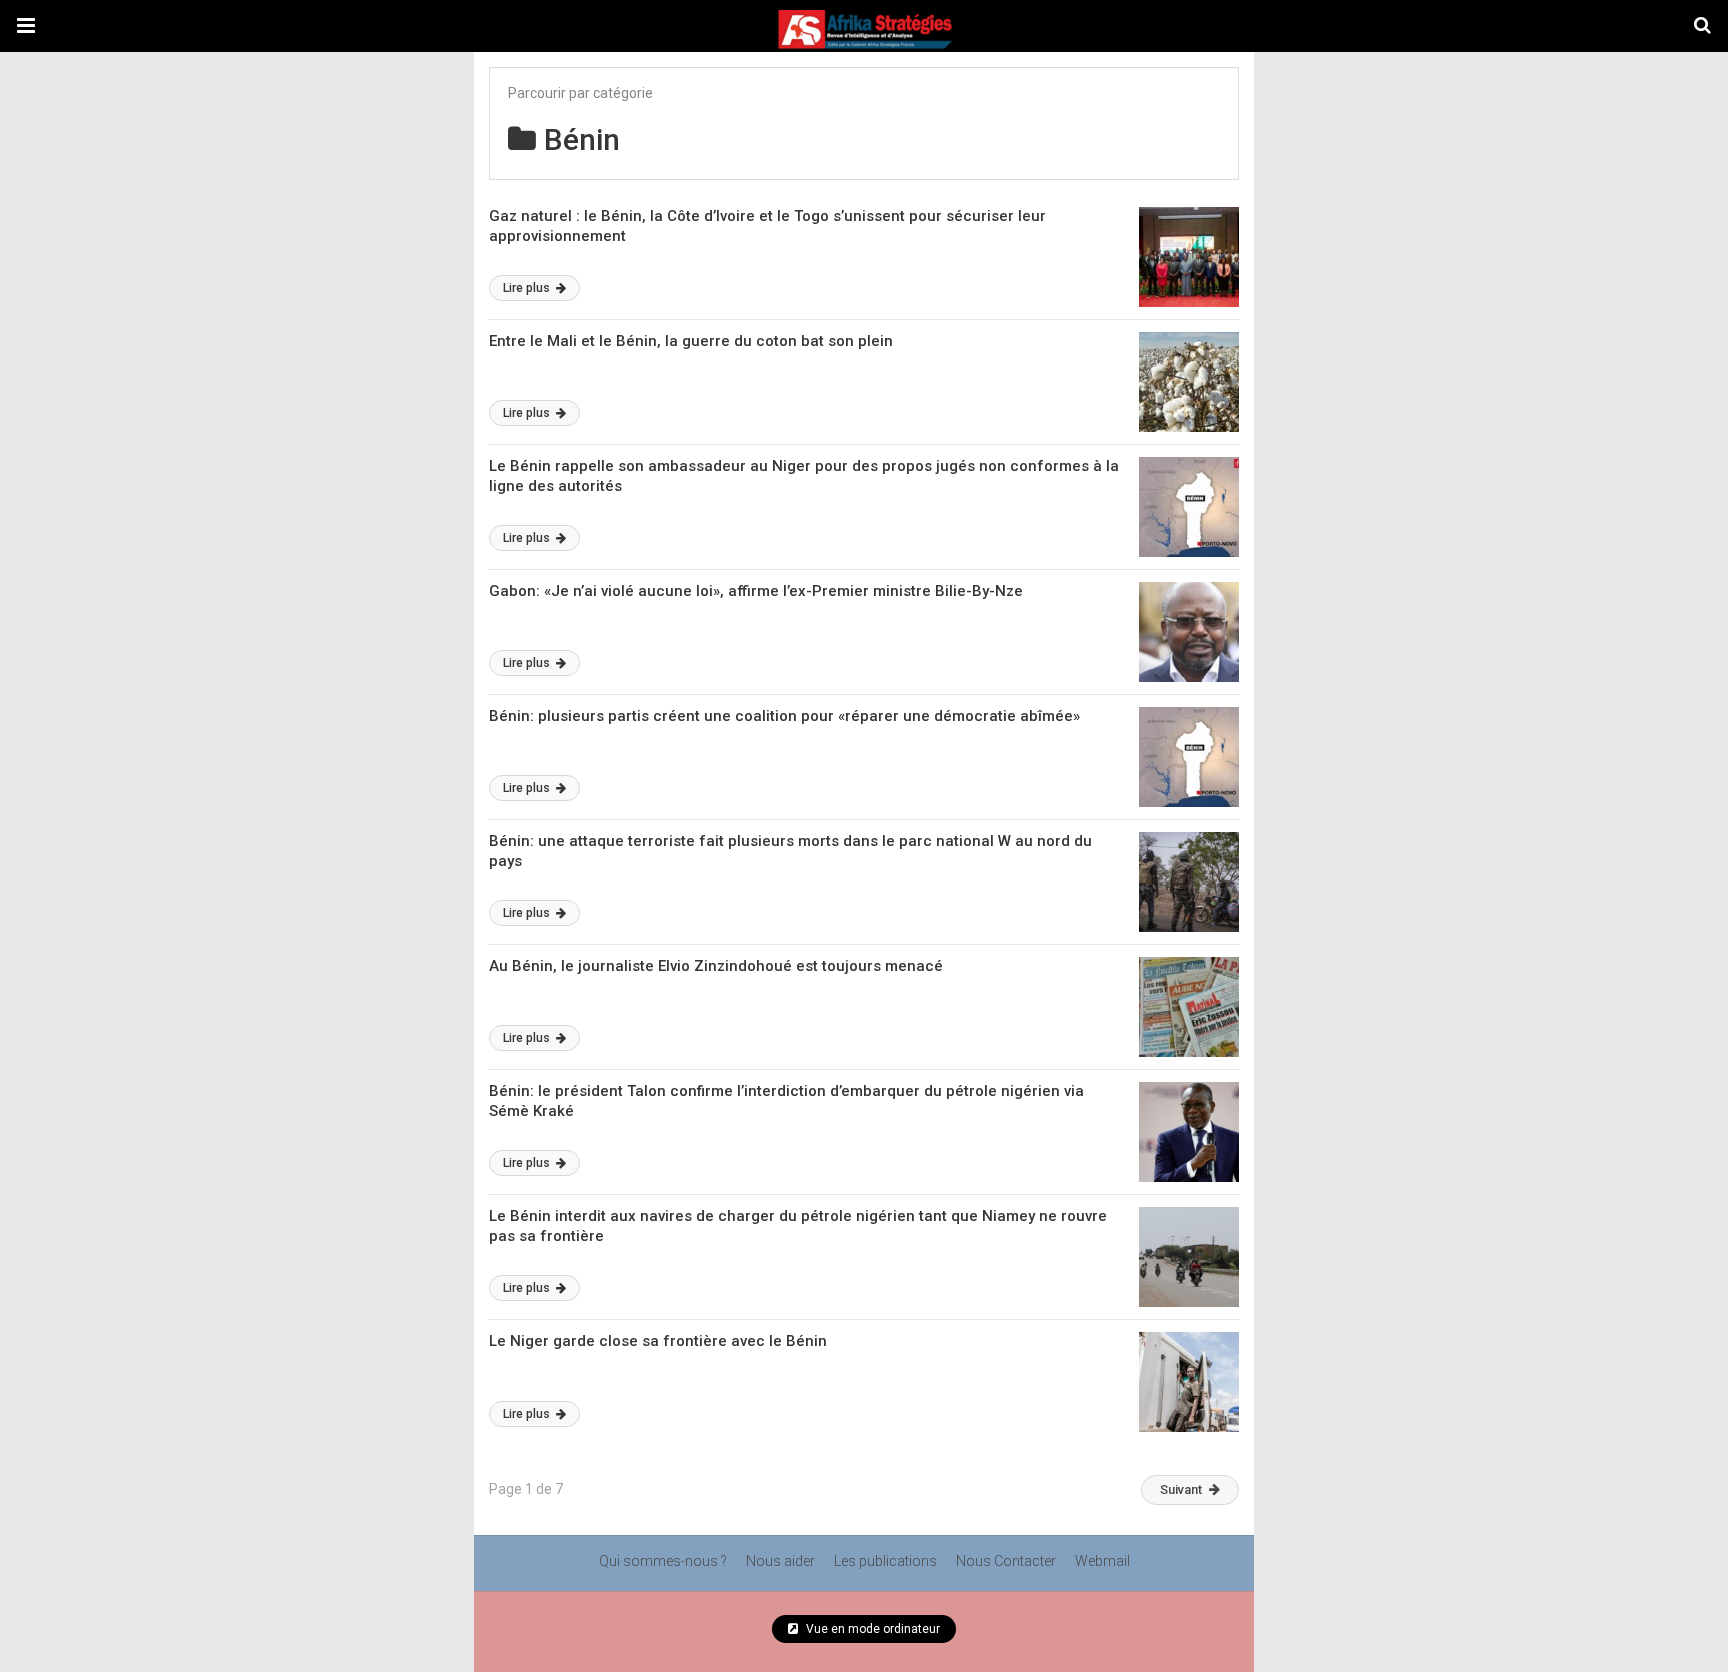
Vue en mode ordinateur (871, 1629)
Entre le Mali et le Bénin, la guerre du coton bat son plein (691, 341)
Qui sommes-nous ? (663, 1561)
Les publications (885, 1561)
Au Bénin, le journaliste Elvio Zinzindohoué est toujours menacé (716, 966)
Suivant (1181, 1489)
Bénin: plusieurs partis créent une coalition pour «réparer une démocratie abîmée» (784, 716)
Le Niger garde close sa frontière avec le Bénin (658, 1341)
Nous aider (780, 1561)
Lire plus (528, 288)
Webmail (1102, 1561)
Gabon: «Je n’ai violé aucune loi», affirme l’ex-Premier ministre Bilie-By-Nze (756, 591)
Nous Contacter (1006, 1561)
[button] (26, 26)
